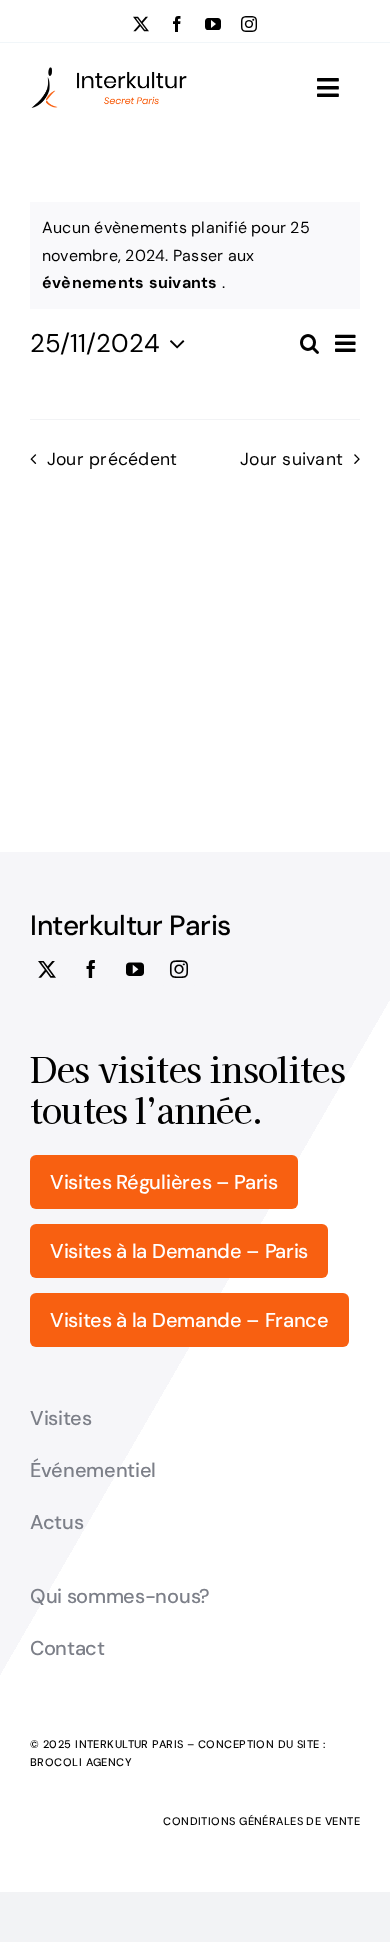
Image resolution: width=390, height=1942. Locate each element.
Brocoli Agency (81, 1762)
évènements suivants (132, 282)
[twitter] (141, 24)
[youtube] (213, 24)
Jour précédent (112, 459)
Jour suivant (291, 459)
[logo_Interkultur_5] (109, 73)
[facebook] (177, 24)
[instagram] (249, 24)
